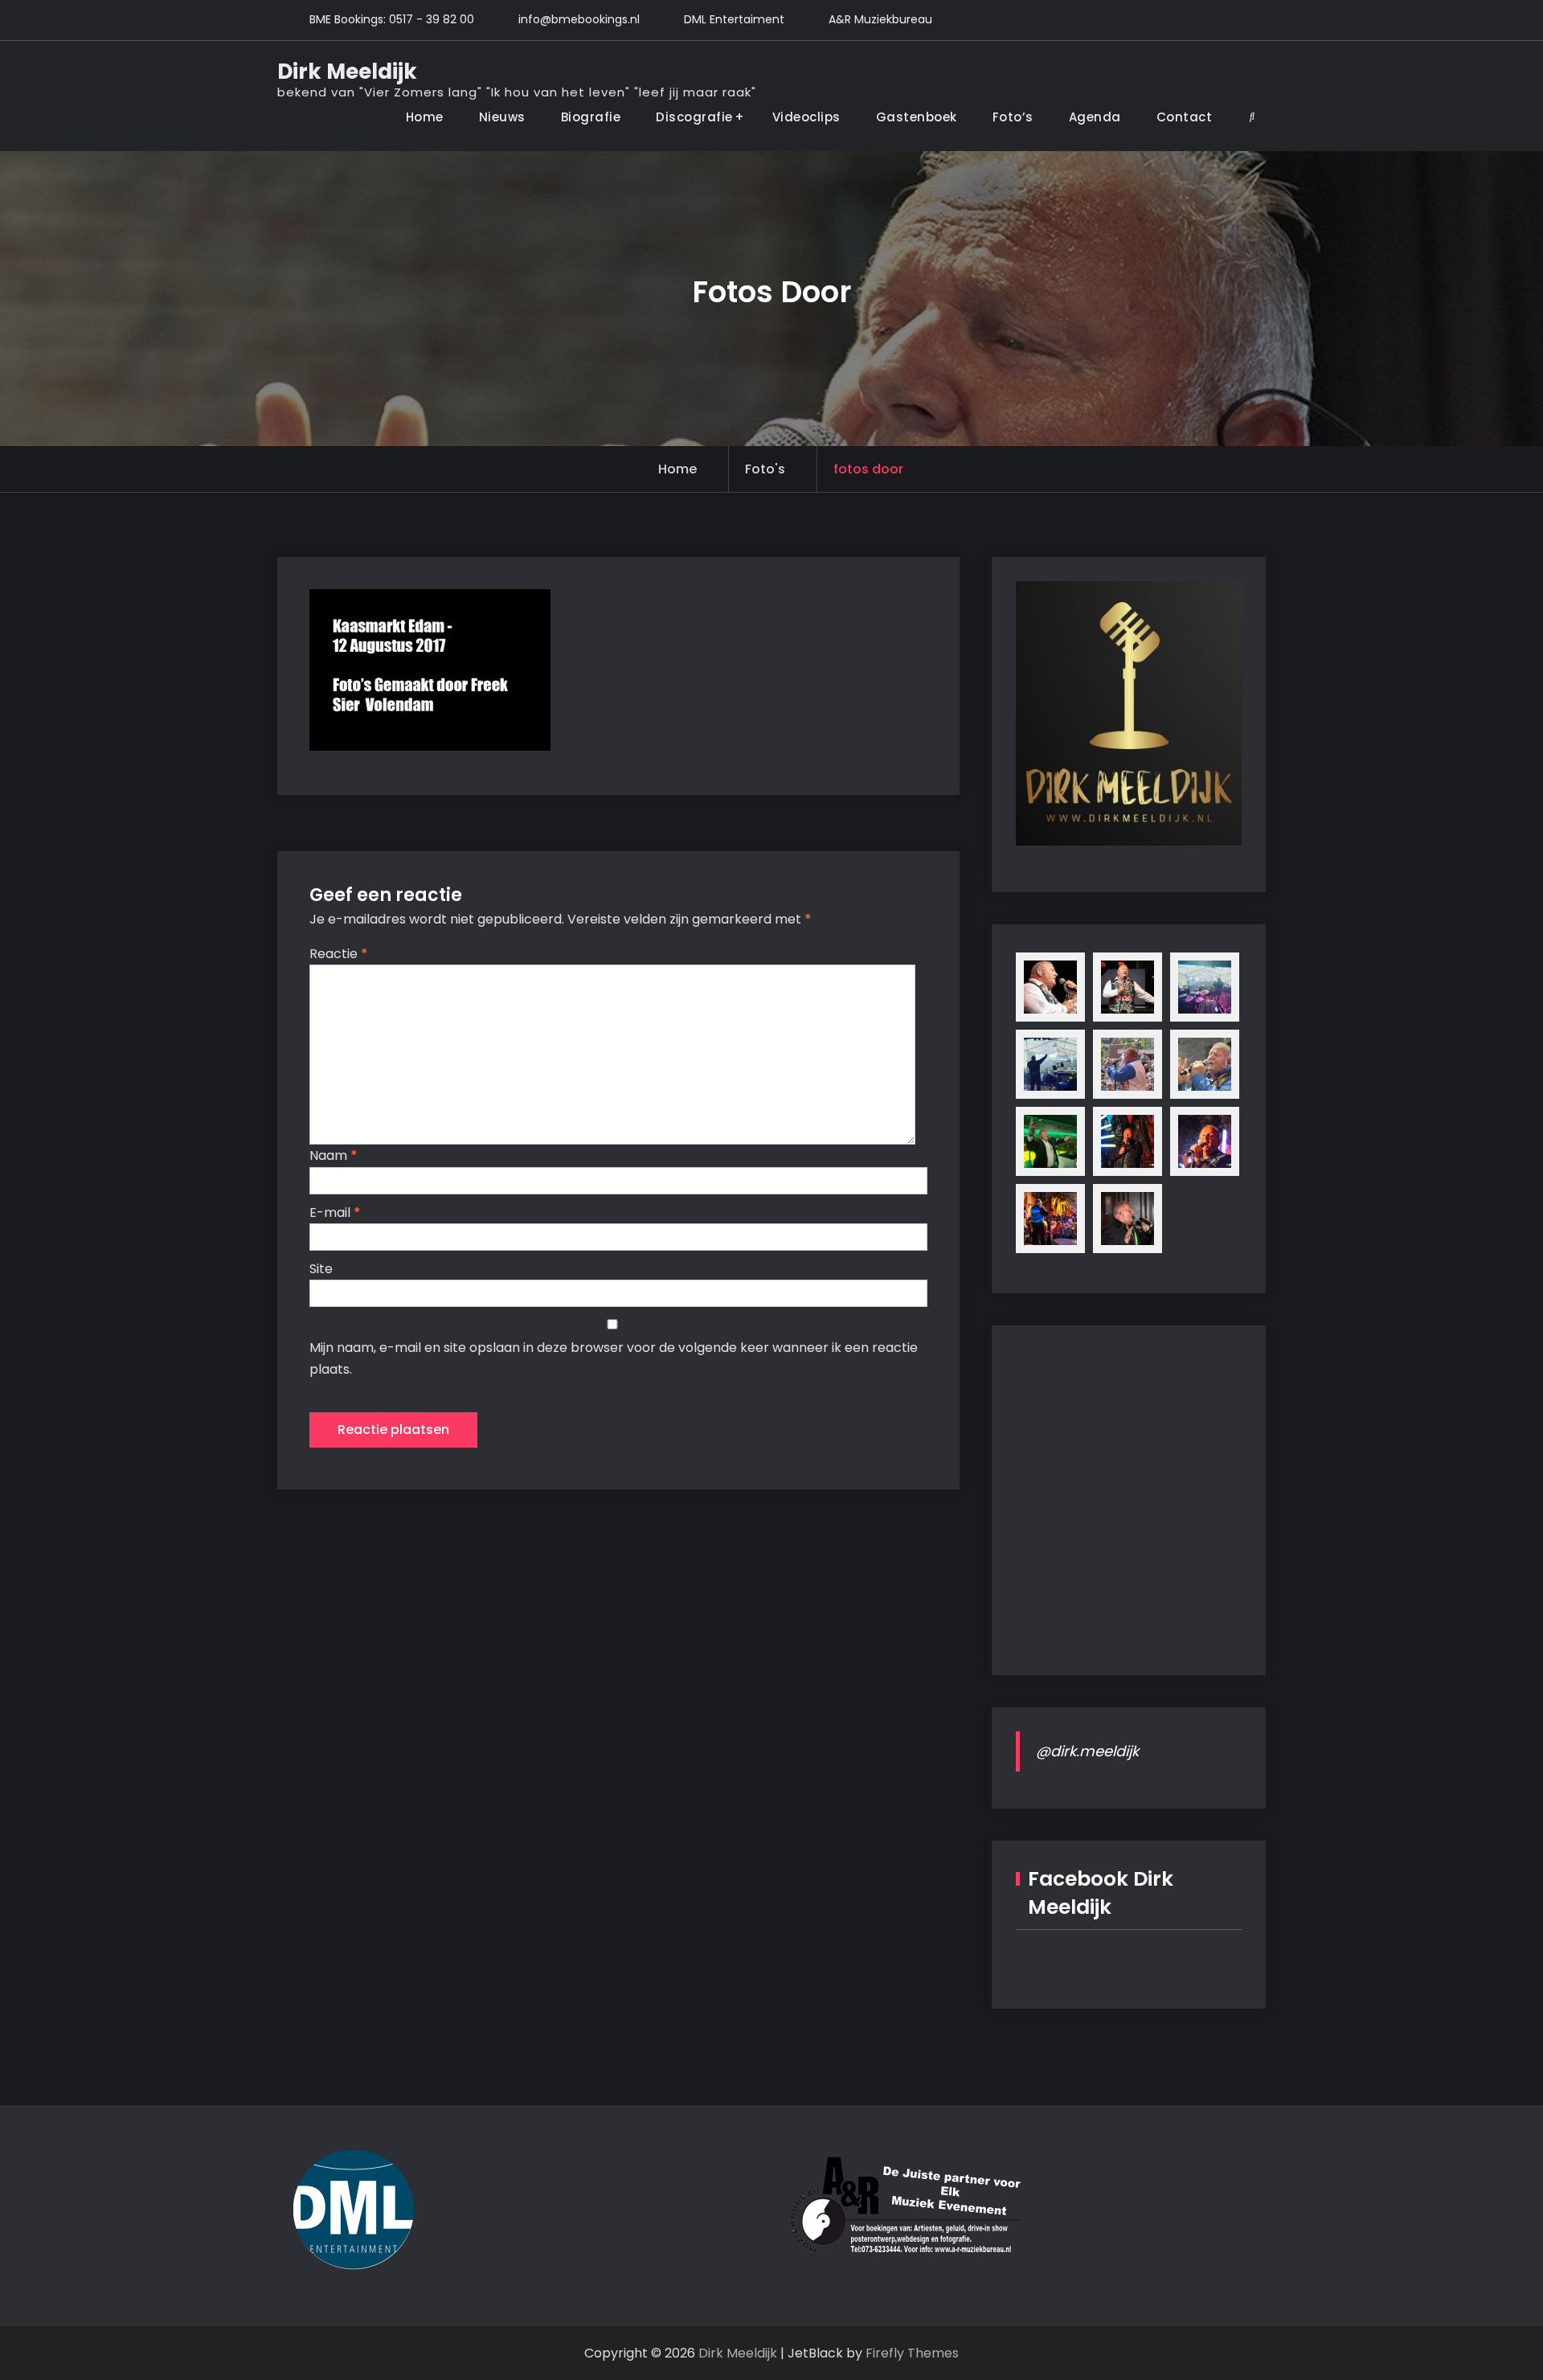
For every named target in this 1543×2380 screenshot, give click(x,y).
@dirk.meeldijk (1087, 1751)
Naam (334, 1155)
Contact (1185, 117)
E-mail (335, 1213)
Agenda (1095, 117)
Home (425, 117)
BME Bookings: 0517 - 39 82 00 (392, 19)
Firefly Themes (912, 2353)
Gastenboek (917, 117)
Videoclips (806, 117)
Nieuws (502, 117)
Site (321, 1269)
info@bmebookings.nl (579, 19)
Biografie (591, 117)
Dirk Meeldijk (347, 72)
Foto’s (1013, 117)
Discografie (694, 117)
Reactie (339, 954)
